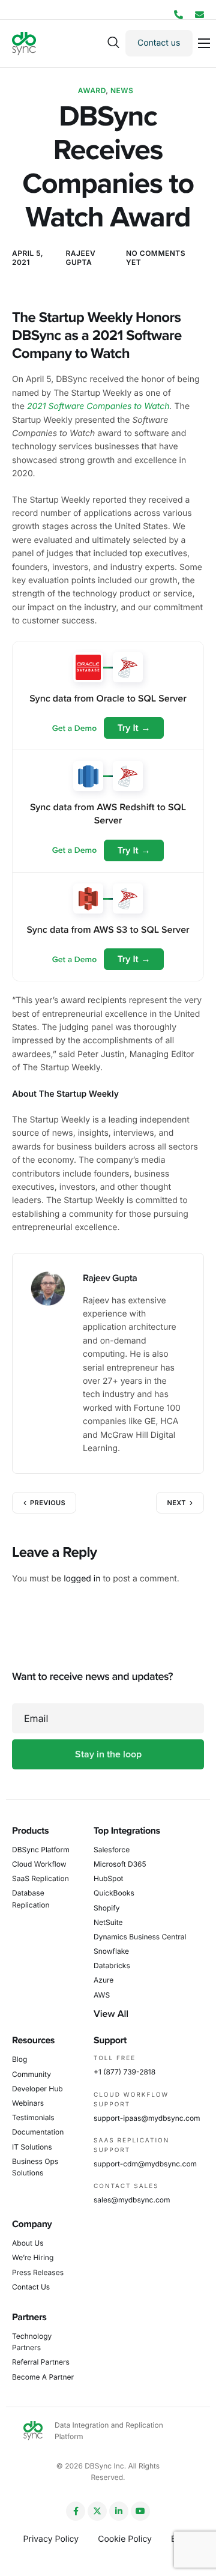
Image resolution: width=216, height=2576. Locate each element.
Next (176, 1503)
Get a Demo (74, 728)
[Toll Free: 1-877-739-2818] (178, 15)
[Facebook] (76, 2511)
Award (92, 90)
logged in (82, 1579)
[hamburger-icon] (204, 43)
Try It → (134, 728)
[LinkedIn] (119, 2511)
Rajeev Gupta (81, 258)
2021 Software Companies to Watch (98, 406)
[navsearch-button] (113, 43)
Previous (48, 1503)
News (122, 90)
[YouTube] (140, 2511)
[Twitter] (97, 2511)
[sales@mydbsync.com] (199, 15)
